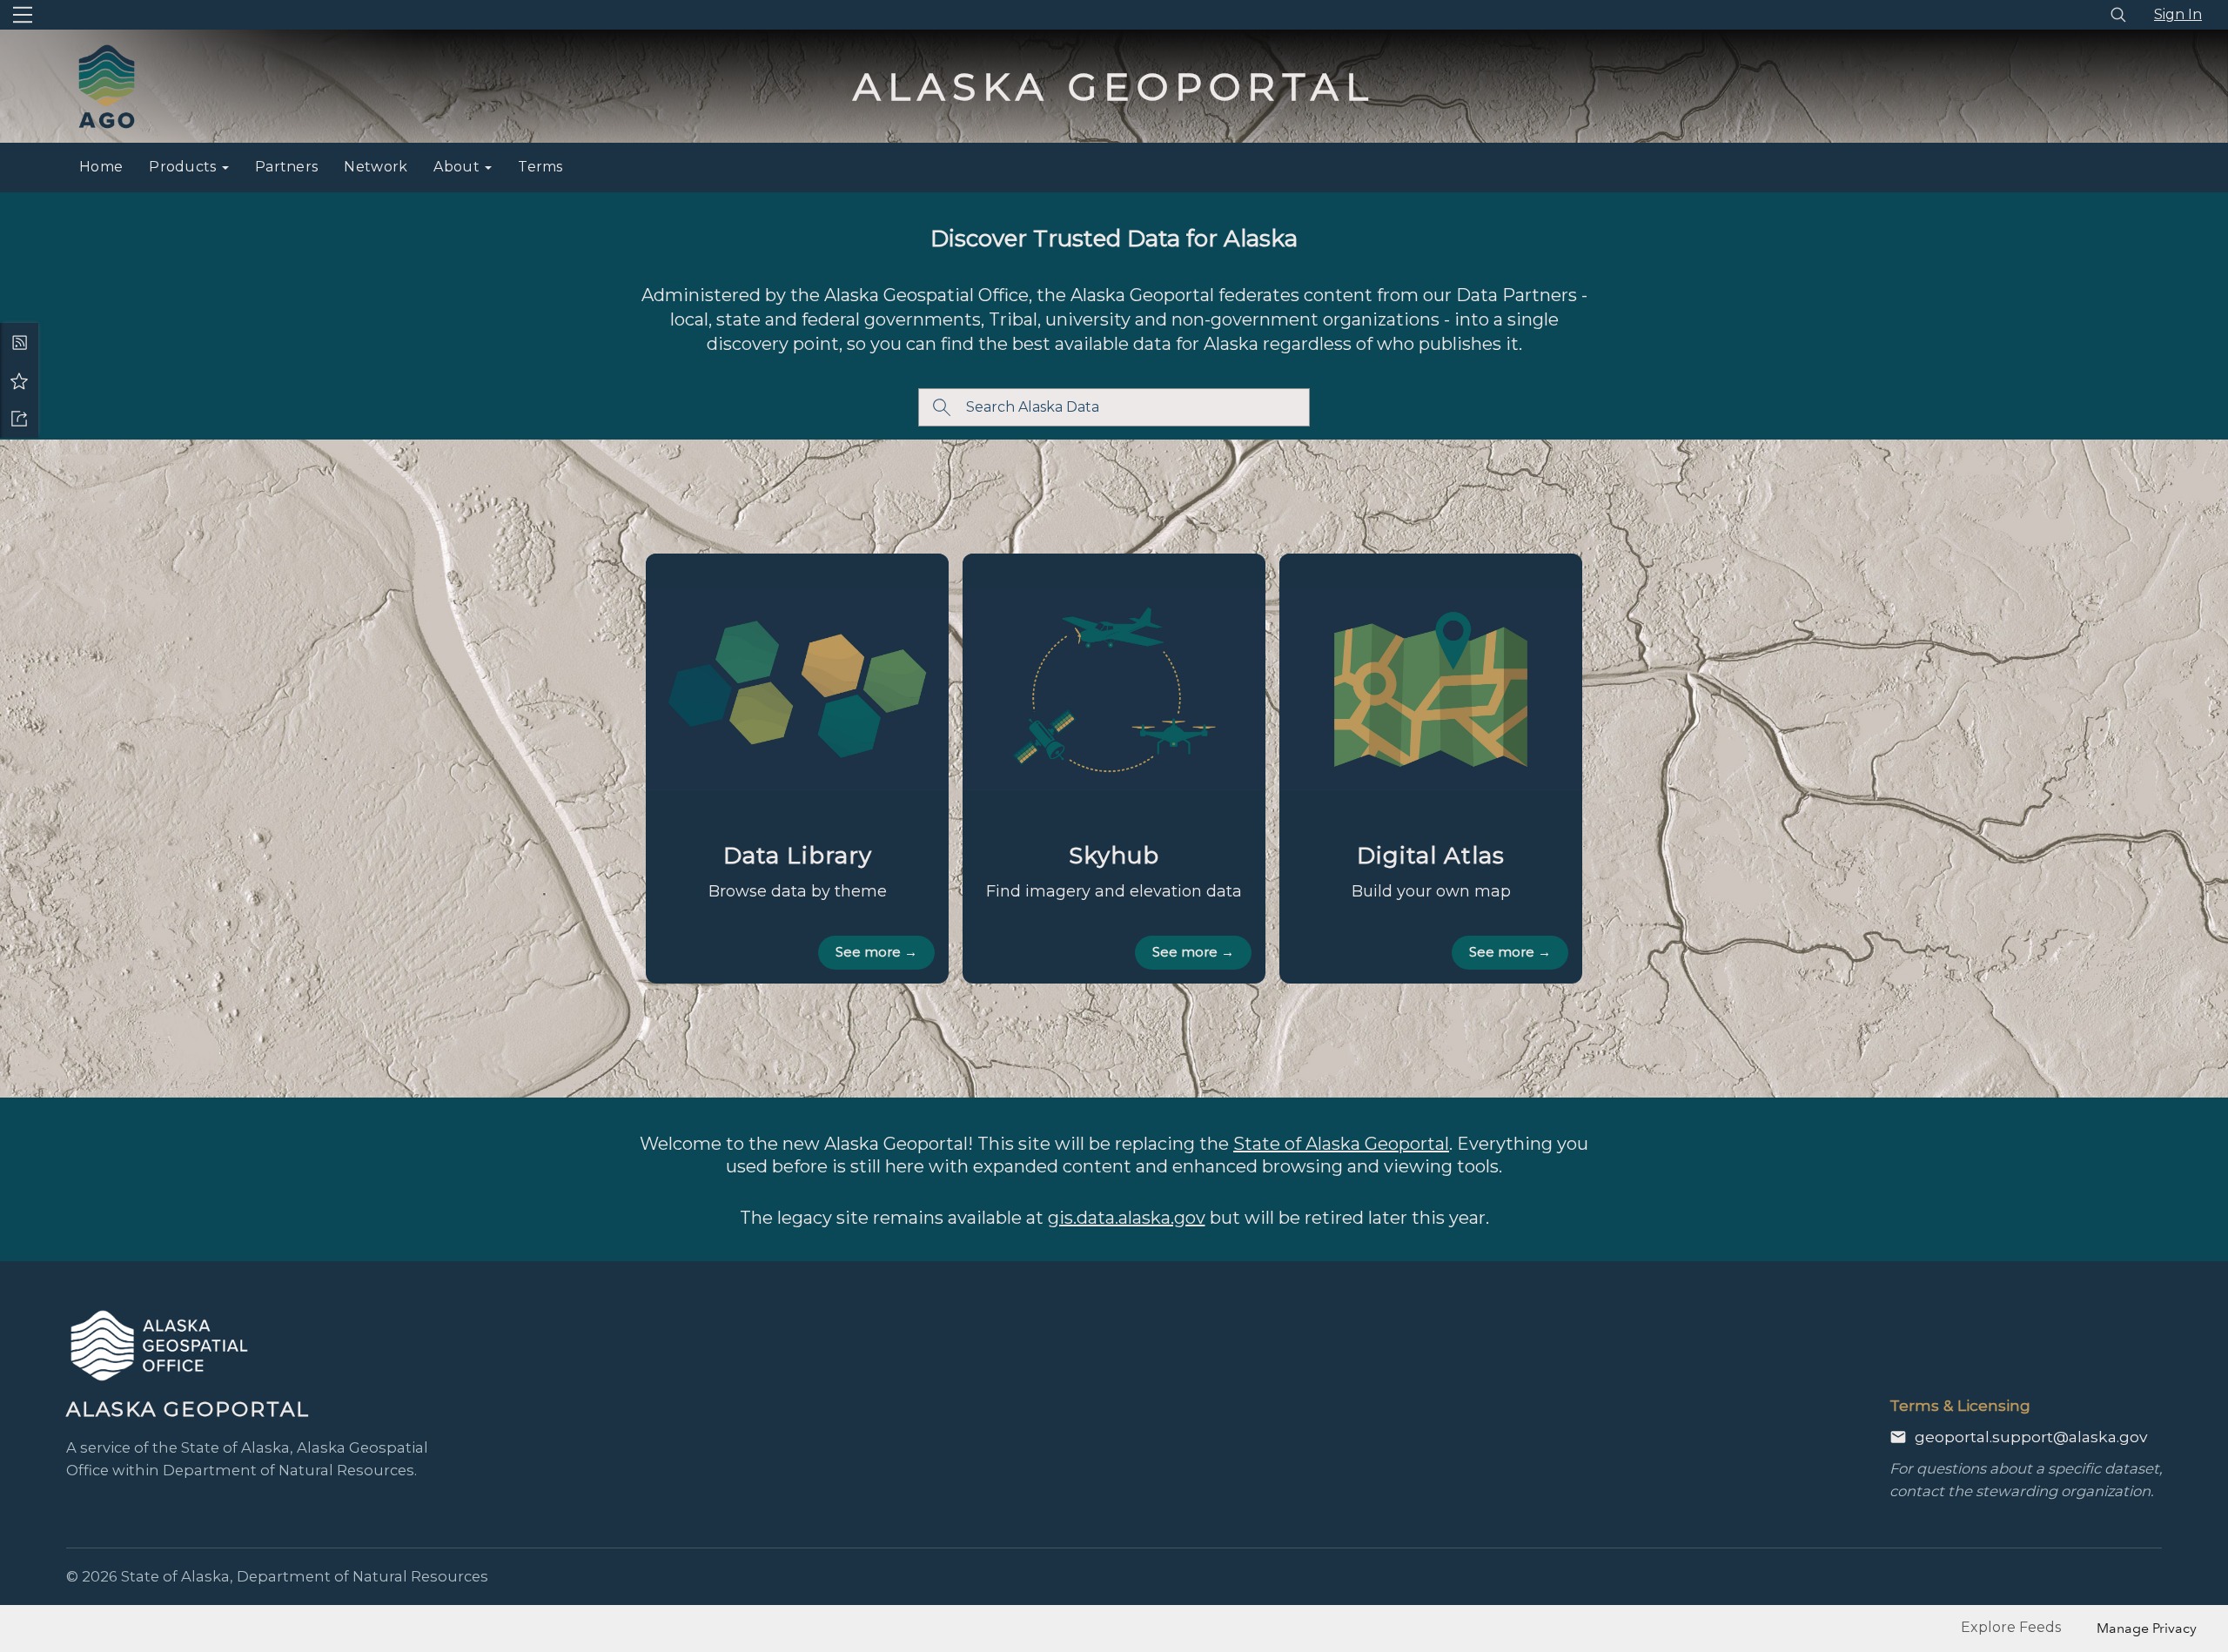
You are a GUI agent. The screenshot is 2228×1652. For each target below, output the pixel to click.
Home (101, 167)
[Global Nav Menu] (23, 15)
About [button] (458, 167)
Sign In (2178, 14)
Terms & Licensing (1960, 1405)
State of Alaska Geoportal (1341, 1144)
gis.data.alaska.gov (1127, 1218)
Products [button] (185, 167)
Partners (286, 167)
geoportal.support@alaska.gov (2031, 1437)
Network (376, 167)
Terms (540, 167)
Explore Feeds (2011, 1627)
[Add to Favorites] (19, 380)
